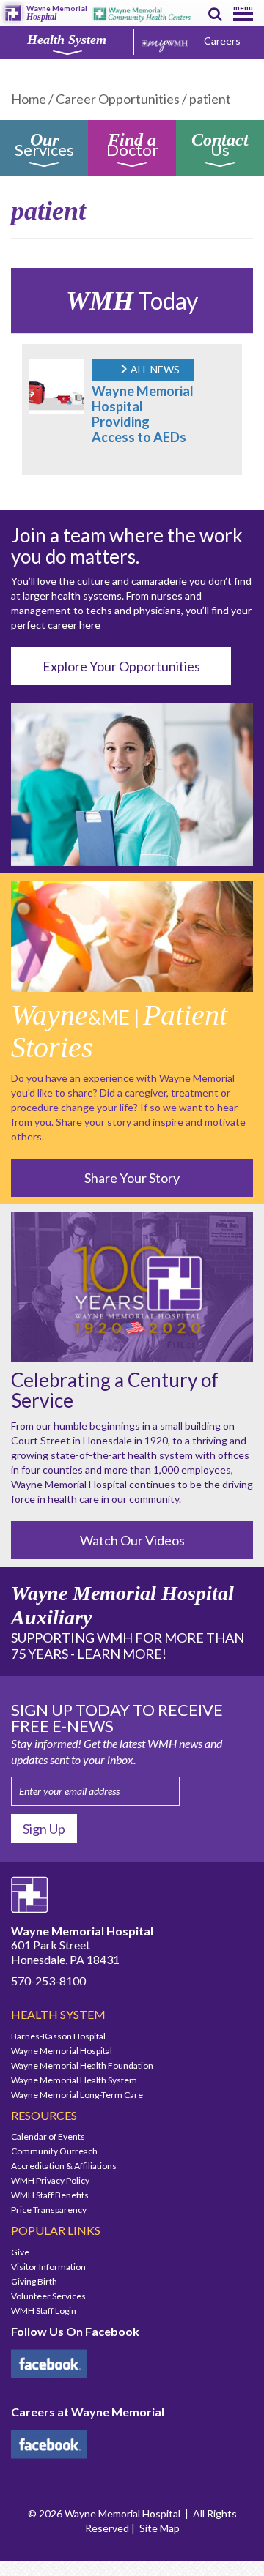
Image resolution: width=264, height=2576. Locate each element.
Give (20, 2252)
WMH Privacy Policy (50, 2180)
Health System (67, 40)
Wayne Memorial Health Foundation (82, 2065)
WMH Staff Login (44, 2311)
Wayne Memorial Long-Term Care (77, 2095)
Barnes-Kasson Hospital (58, 2036)
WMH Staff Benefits (50, 2195)
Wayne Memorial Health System (74, 2080)
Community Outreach (54, 2151)
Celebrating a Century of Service (115, 1390)
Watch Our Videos (132, 1540)
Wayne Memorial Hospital (62, 2051)
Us (220, 147)
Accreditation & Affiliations (64, 2166)
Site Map (159, 2528)
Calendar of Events (48, 2136)
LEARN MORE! (122, 1654)
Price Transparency (49, 2210)
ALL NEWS (154, 369)
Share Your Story (132, 1178)
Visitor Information (48, 2267)
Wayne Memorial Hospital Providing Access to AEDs (143, 414)
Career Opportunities (118, 99)
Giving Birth (34, 2281)
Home (29, 99)
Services (44, 147)
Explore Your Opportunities (121, 666)
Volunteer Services (48, 2296)
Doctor (132, 147)
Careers (222, 41)
